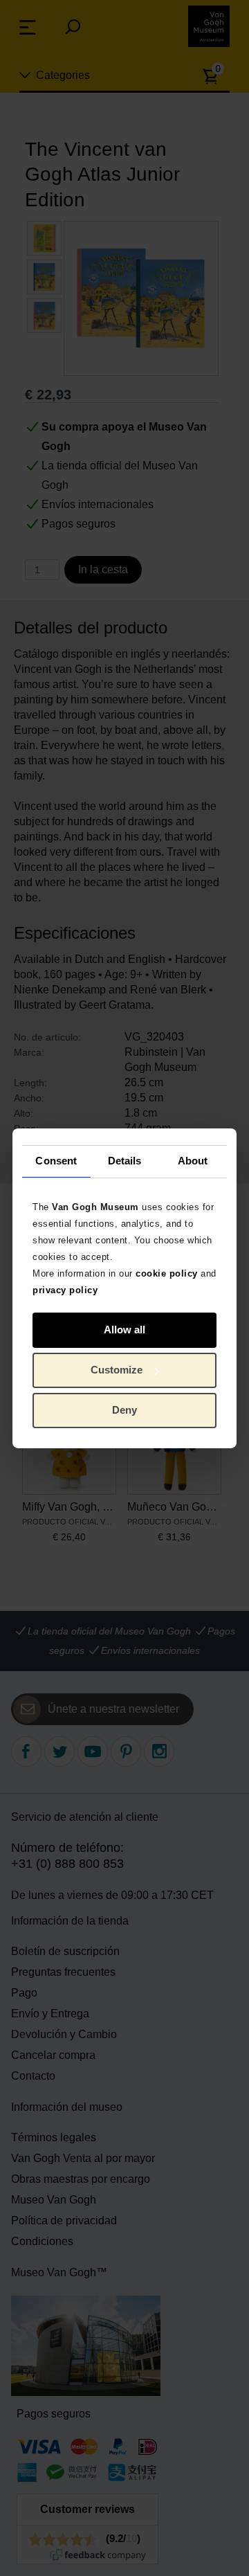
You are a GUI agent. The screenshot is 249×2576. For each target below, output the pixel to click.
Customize (117, 1370)
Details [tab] (125, 1161)
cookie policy (167, 1273)
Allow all (124, 1330)
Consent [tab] (56, 1161)
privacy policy (65, 1289)
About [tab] (193, 1161)
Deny (124, 1410)
